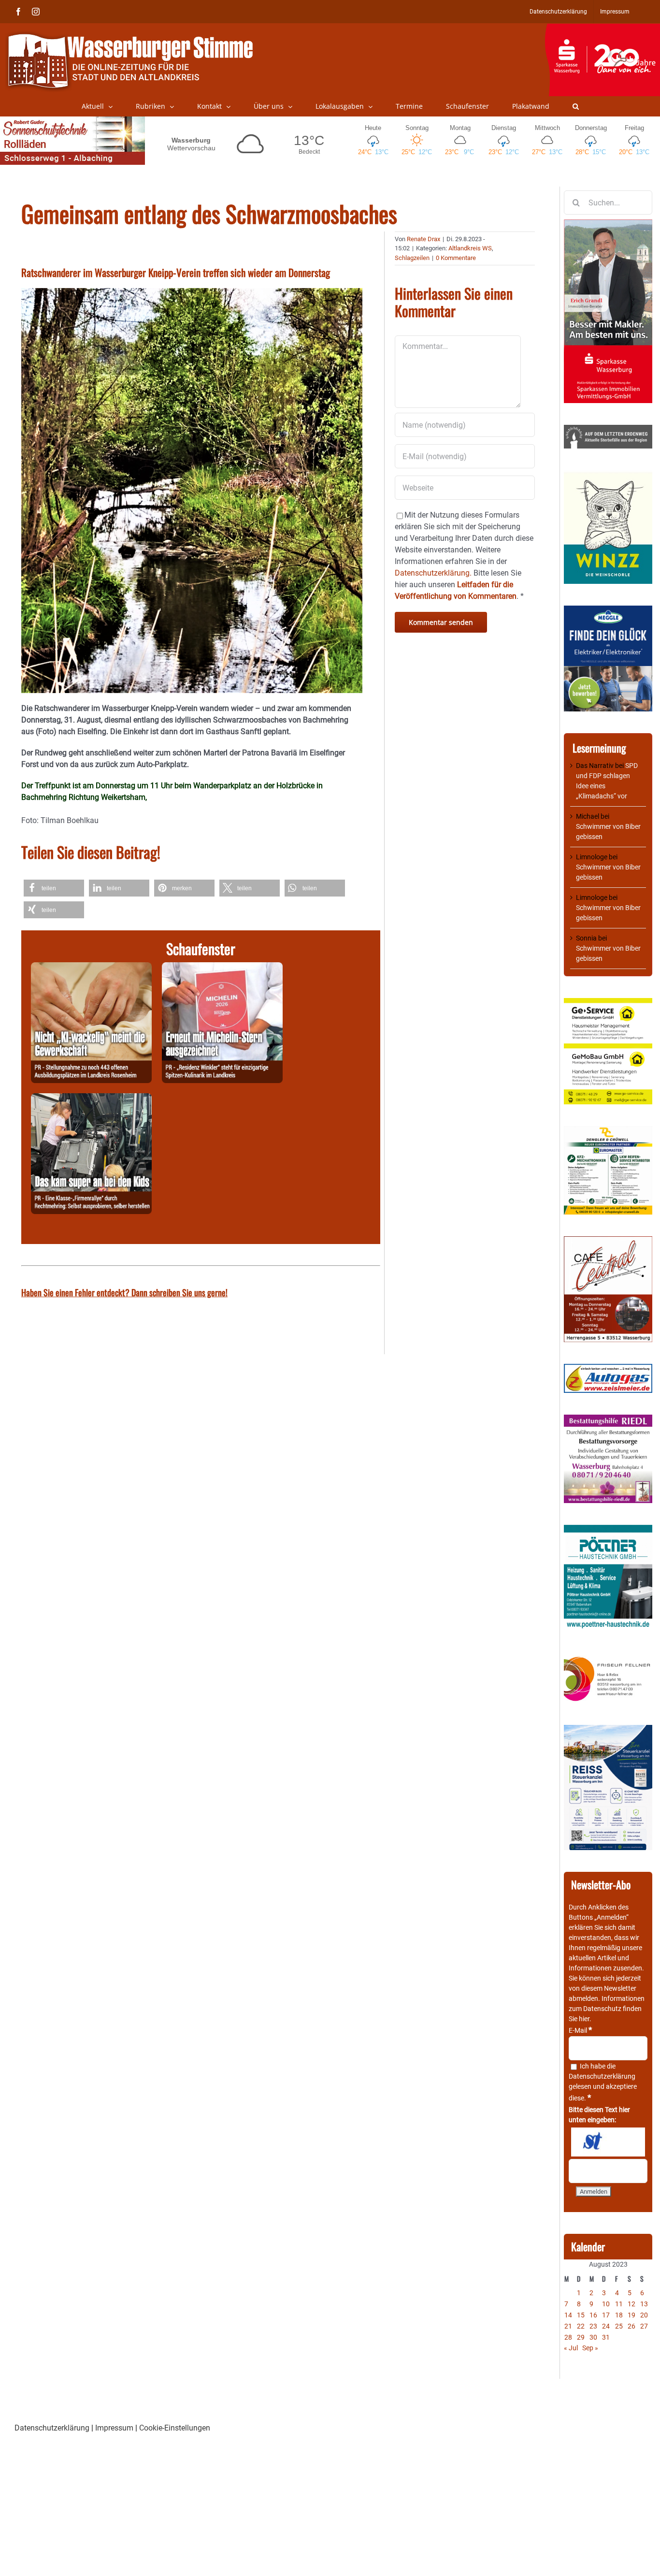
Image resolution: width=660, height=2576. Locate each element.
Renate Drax (423, 239)
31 (606, 2337)
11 (619, 2304)
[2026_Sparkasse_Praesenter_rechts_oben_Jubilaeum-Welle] (602, 29)
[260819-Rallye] (91, 1099)
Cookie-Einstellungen (175, 2428)
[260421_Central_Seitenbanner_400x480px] (608, 1241)
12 (631, 2304)
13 (644, 2304)
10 (606, 2304)
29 (581, 2337)
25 (619, 2326)
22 (581, 2326)
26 (631, 2326)
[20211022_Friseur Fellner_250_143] (608, 1657)
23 (593, 2326)
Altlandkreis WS (470, 248)
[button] (576, 106)
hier (584, 2019)
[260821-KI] (91, 968)
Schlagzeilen (412, 258)
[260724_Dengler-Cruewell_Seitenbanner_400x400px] (608, 1131)
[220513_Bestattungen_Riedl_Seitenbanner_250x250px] (608, 1419)
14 (568, 2315)
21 (568, 2326)
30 (593, 2337)
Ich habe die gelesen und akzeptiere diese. (603, 2082)
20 (644, 2315)
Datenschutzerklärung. (433, 573)
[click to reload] (608, 2142)
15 (581, 2315)
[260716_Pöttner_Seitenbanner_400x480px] (608, 1530)
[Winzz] (608, 475)
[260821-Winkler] (222, 968)
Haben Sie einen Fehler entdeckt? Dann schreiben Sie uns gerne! (124, 1292)
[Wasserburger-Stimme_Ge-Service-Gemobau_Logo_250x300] (608, 1003)
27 (644, 2326)
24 (606, 2326)
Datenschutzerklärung (602, 2076)
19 (631, 2315)
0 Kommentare (456, 258)
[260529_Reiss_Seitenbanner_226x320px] (608, 1730)
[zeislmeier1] (608, 1369)
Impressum (114, 2428)
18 (619, 2315)
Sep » (590, 2348)
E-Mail (580, 2030)
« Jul (571, 2348)
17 (606, 2315)
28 (568, 2337)
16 (593, 2315)
